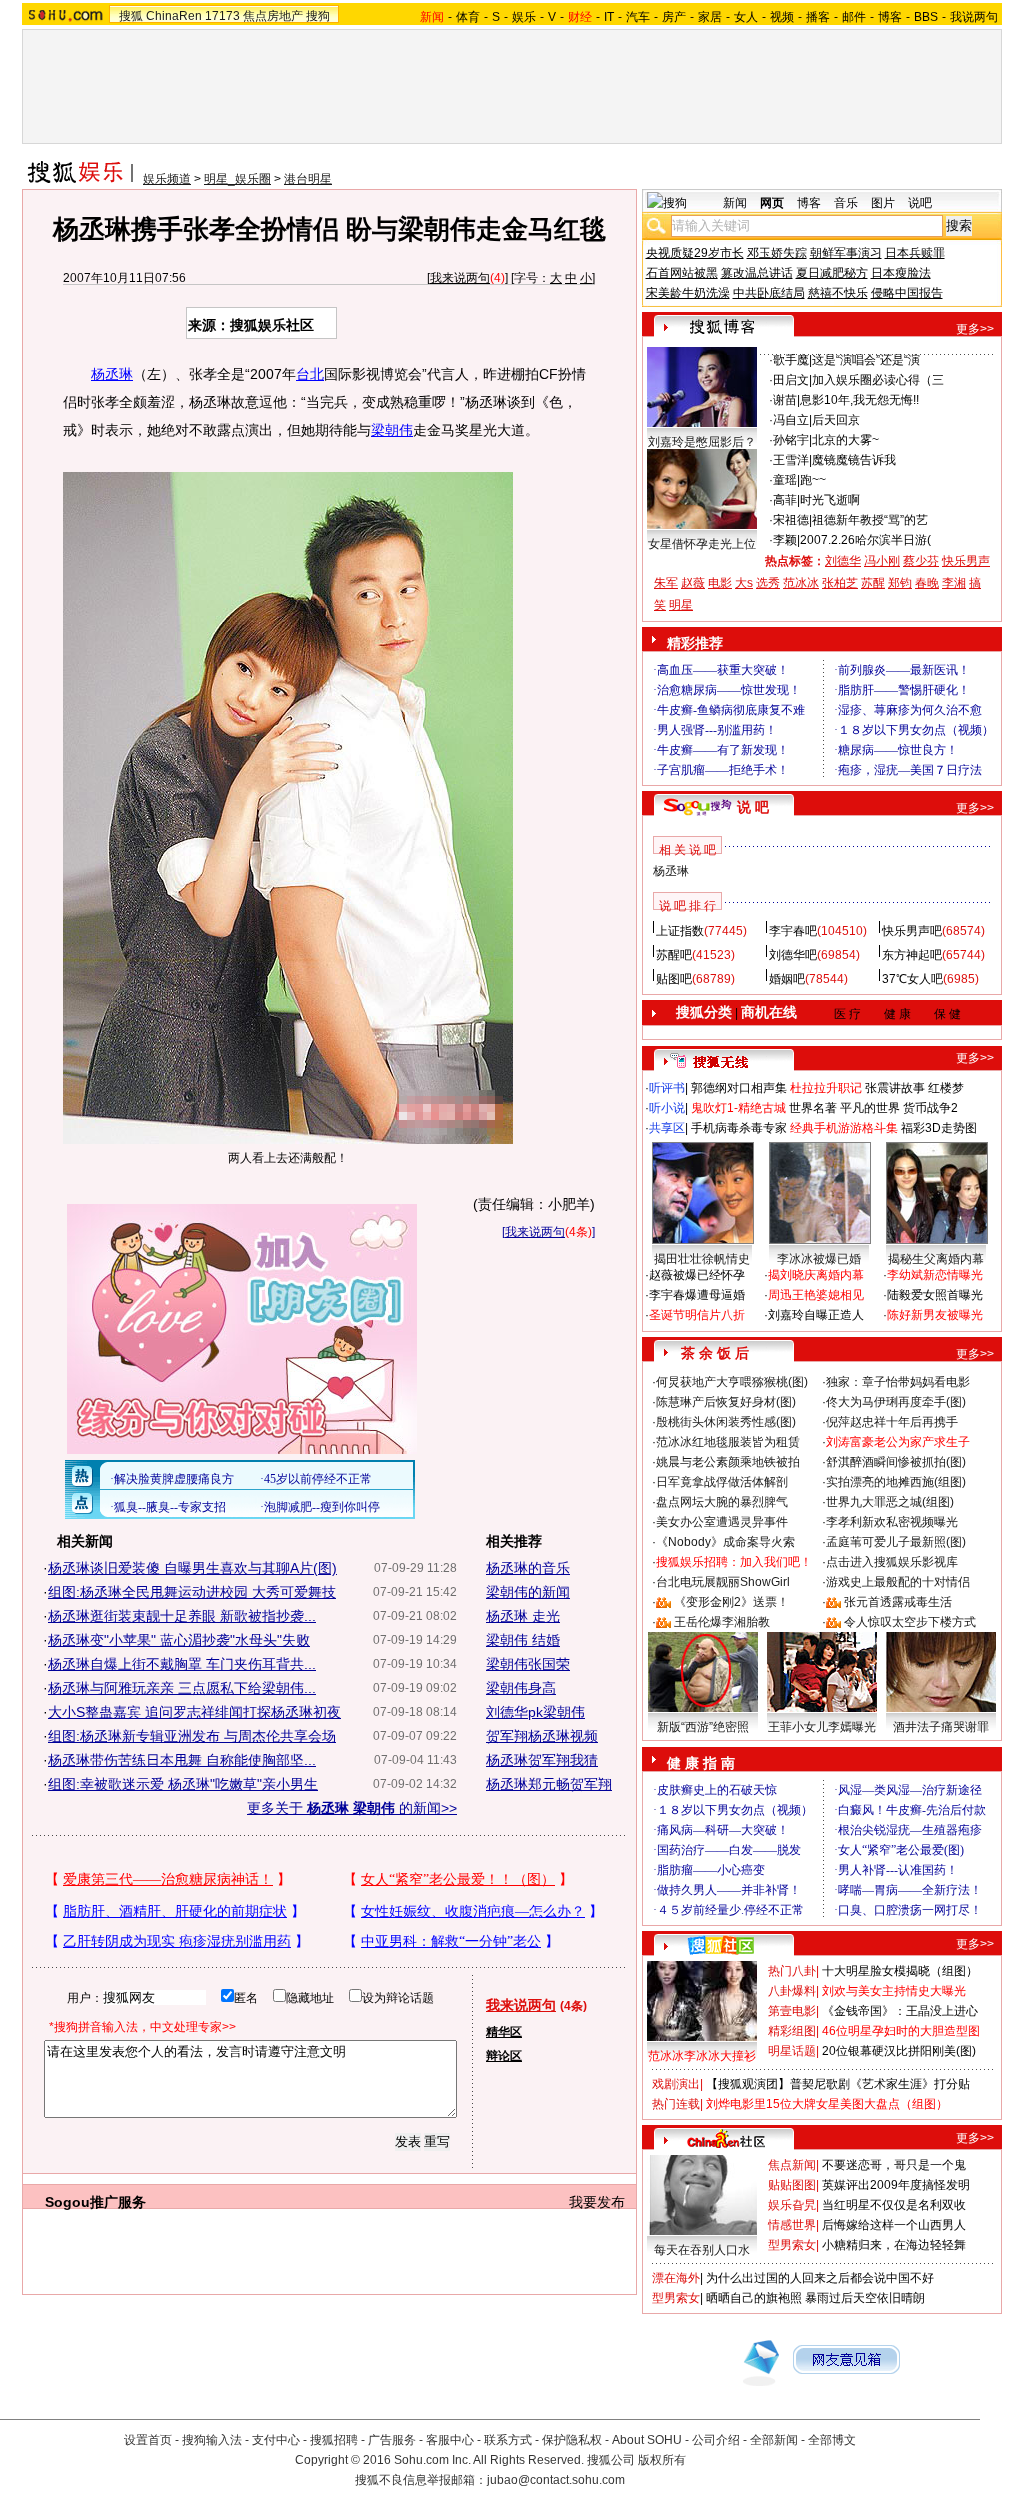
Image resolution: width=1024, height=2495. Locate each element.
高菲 (785, 500)
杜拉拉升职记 (826, 1088)
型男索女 (792, 2245)
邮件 (854, 17)
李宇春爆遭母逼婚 (697, 1295)
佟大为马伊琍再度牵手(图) (896, 1402)
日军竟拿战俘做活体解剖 (722, 1482)
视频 (782, 17)
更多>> (975, 329)
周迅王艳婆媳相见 (816, 1295)
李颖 (785, 540)
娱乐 (524, 17)
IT (609, 17)
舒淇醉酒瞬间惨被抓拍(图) (896, 1462)
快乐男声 (966, 561)
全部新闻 (774, 2440)
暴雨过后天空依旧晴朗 (865, 2298)
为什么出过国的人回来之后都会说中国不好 (820, 2278)
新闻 (735, 203)
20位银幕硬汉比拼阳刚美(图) (899, 2051)
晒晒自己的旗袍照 (754, 2298)
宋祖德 (791, 520)
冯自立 (791, 420)
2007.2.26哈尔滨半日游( (865, 540)
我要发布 (597, 2202)
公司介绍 (716, 2440)
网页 (772, 203)
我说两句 (974, 17)
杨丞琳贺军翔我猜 (542, 1760)
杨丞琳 (112, 374)
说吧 (920, 203)
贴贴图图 (792, 2185)
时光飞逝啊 (830, 500)
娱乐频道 (167, 179)
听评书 (667, 1088)
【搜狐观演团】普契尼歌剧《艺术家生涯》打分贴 (838, 2084)
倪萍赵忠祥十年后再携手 (892, 1422)
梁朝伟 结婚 (523, 1640)
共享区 (667, 1128)
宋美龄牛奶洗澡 (688, 293)
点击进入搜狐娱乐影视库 (892, 1562)
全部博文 (832, 2440)
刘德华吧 (793, 955)
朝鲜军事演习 (846, 253)
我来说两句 (460, 278)
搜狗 (318, 16)
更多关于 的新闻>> (352, 1808)
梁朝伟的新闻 (528, 1592)
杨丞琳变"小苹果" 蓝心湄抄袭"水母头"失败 (179, 1640)
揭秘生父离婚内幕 (936, 1259)
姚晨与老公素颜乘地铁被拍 (728, 1462)
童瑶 (785, 480)
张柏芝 (840, 583)
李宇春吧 (793, 931)
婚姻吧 (787, 979)
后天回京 (836, 420)
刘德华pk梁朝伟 (535, 1712)
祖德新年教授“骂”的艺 (870, 520)
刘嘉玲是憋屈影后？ (702, 442)
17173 (222, 16)
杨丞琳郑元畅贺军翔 (549, 1784)
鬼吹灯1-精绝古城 (738, 1108)
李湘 (954, 583)
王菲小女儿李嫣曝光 (822, 1727)
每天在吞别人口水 (702, 2250)
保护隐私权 (572, 2440)
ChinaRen (174, 16)
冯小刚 (882, 561)
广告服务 (392, 2440)
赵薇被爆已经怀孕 (697, 1275)
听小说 (667, 1108)
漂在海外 (676, 2278)
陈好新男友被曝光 (935, 1315)
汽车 (638, 17)
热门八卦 (792, 1971)
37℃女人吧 (912, 979)
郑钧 (900, 583)
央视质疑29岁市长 (695, 253)
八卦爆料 (792, 1991)
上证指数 (680, 931)
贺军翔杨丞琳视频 (542, 1736)
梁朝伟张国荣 (528, 1664)
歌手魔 (791, 360)
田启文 (791, 380)
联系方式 (508, 2440)
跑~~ (813, 480)
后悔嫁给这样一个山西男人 (894, 2225)
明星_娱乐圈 (237, 179)
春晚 (927, 583)
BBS (926, 17)
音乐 (846, 203)
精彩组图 (792, 2031)
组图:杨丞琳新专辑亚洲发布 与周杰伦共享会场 (192, 1736)
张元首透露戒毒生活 (898, 1602)
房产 (674, 17)
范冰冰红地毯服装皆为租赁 (728, 1442)
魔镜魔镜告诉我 (854, 460)
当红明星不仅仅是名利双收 (894, 2205)
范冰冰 (801, 583)
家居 (710, 17)
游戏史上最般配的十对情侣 (898, 1582)
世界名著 (813, 1108)
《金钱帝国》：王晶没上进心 (900, 2011)
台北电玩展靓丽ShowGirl (723, 1582)
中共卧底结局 (769, 293)
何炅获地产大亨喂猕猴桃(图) (732, 1382)
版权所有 (662, 2460)
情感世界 (792, 2225)
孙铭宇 (791, 440)
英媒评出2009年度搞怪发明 (896, 2185)
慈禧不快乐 (838, 293)
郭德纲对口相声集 (739, 1088)
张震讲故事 (895, 1088)
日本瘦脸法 (901, 273)
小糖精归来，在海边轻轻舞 (894, 2245)
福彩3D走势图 (939, 1128)
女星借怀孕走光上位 (702, 544)
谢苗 (785, 400)
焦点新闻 (792, 2165)
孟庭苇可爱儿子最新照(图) (896, 1542)
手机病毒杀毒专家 (739, 1128)
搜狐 (131, 16)
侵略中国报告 (907, 293)
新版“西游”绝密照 (703, 1727)
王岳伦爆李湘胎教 (722, 1622)
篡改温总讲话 (757, 273)
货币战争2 (930, 1108)
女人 (746, 17)
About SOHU (647, 2440)
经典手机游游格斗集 (844, 1128)
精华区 (504, 2032)
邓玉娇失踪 (777, 253)
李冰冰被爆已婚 (819, 1259)
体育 (468, 17)
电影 (720, 583)
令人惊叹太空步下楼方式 (910, 1622)
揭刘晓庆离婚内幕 (816, 1275)
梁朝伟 (392, 430)
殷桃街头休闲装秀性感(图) (726, 1422)
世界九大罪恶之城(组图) (890, 1502)
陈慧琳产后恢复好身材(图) (726, 1402)
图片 (883, 203)
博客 (890, 17)
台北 (310, 374)
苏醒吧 (674, 955)
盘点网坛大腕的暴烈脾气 (722, 1502)
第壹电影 (792, 2011)
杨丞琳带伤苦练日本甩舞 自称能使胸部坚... (182, 1760)
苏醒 (873, 583)
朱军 (666, 583)
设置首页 (148, 2440)
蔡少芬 (921, 561)
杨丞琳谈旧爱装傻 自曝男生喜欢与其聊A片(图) (192, 1568)
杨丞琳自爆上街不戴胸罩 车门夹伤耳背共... (182, 1664)
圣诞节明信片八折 (697, 1315)
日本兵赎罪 (915, 253)
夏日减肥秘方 (832, 273)
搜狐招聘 (334, 2440)
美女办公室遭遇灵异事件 (722, 1522)
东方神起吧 (912, 955)
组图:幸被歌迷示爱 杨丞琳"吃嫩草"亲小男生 (183, 1784)
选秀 (768, 583)
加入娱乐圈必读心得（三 (878, 380)
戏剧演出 (676, 2084)
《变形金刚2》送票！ (731, 1602)
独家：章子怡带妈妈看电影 (898, 1382)
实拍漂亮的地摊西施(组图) (896, 1482)
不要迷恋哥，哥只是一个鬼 (894, 2165)
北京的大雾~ (845, 440)
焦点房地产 (273, 16)
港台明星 (308, 179)
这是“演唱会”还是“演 (866, 360)
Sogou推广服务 (95, 2202)
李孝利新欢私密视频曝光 (892, 1522)
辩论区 (504, 2056)
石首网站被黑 (682, 273)
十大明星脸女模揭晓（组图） (900, 1971)
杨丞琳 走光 (523, 1616)
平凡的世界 (870, 1108)
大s (744, 583)
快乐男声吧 (912, 931)
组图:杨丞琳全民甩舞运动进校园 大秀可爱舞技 (192, 1592)
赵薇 (693, 583)
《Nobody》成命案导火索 (725, 1542)
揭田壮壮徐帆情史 (702, 1259)
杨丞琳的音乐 (528, 1568)
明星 (681, 605)
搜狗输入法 (212, 2440)
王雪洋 (791, 460)
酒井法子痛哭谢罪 (941, 1727)
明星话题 (792, 2051)
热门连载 (676, 2104)
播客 (818, 17)
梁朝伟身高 (521, 1688)
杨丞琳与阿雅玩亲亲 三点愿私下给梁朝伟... (182, 1688)
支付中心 (276, 2440)
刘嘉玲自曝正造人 (816, 1315)
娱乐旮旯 (792, 2205)
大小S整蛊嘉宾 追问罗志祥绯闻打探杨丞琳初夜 (194, 1712)
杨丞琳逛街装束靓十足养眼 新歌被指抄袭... (182, 1616)
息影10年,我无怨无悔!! (859, 400)
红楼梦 (946, 1088)
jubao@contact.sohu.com (556, 2480)
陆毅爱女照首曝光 (935, 1295)
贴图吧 (674, 979)
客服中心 (450, 2440)
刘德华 (843, 561)
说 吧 (753, 807)
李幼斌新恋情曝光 (935, 1275)
